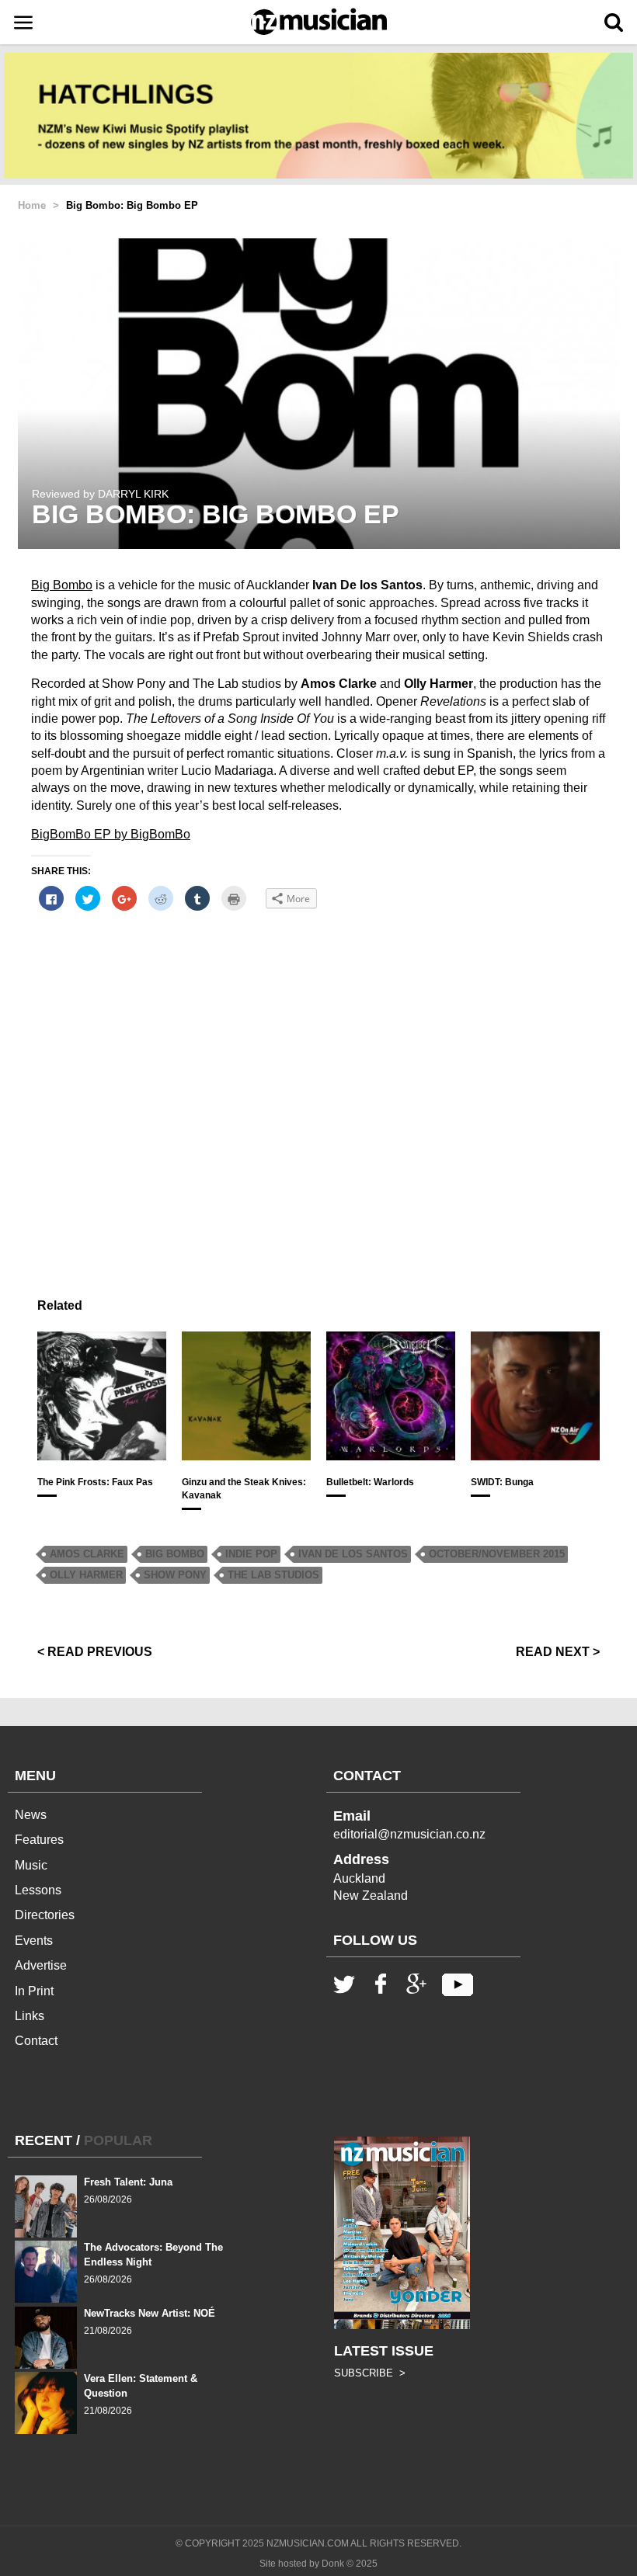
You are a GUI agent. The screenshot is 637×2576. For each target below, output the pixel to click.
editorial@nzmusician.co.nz (409, 1834)
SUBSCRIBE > (370, 2373)
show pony (175, 1575)
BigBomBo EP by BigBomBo (111, 834)
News (31, 1815)
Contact (36, 2041)
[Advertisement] (318, 1097)
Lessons (38, 1890)
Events (34, 1941)
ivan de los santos (353, 1554)
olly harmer (86, 1575)
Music (31, 1865)
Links (30, 2016)
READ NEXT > (558, 1652)
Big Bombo (62, 585)
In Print (34, 1991)
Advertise (41, 1965)
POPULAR (118, 2140)
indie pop (251, 1554)
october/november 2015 (497, 1554)
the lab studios (273, 1575)
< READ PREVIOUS (95, 1652)
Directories (45, 1915)
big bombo (175, 1554)
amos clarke (87, 1554)
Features (39, 1840)
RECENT (44, 2140)
